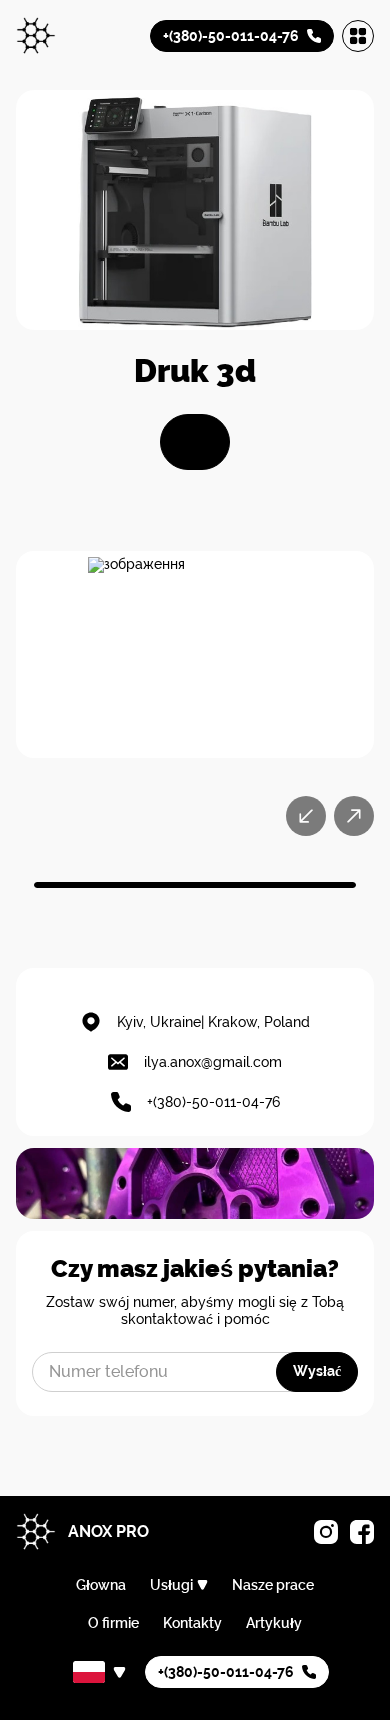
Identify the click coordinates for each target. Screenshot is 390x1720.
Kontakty (192, 1623)
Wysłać (317, 1371)
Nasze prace (273, 1585)
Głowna (101, 1585)
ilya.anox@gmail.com (213, 1062)
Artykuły (274, 1623)
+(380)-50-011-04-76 (213, 1102)
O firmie (113, 1623)
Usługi (171, 1585)
